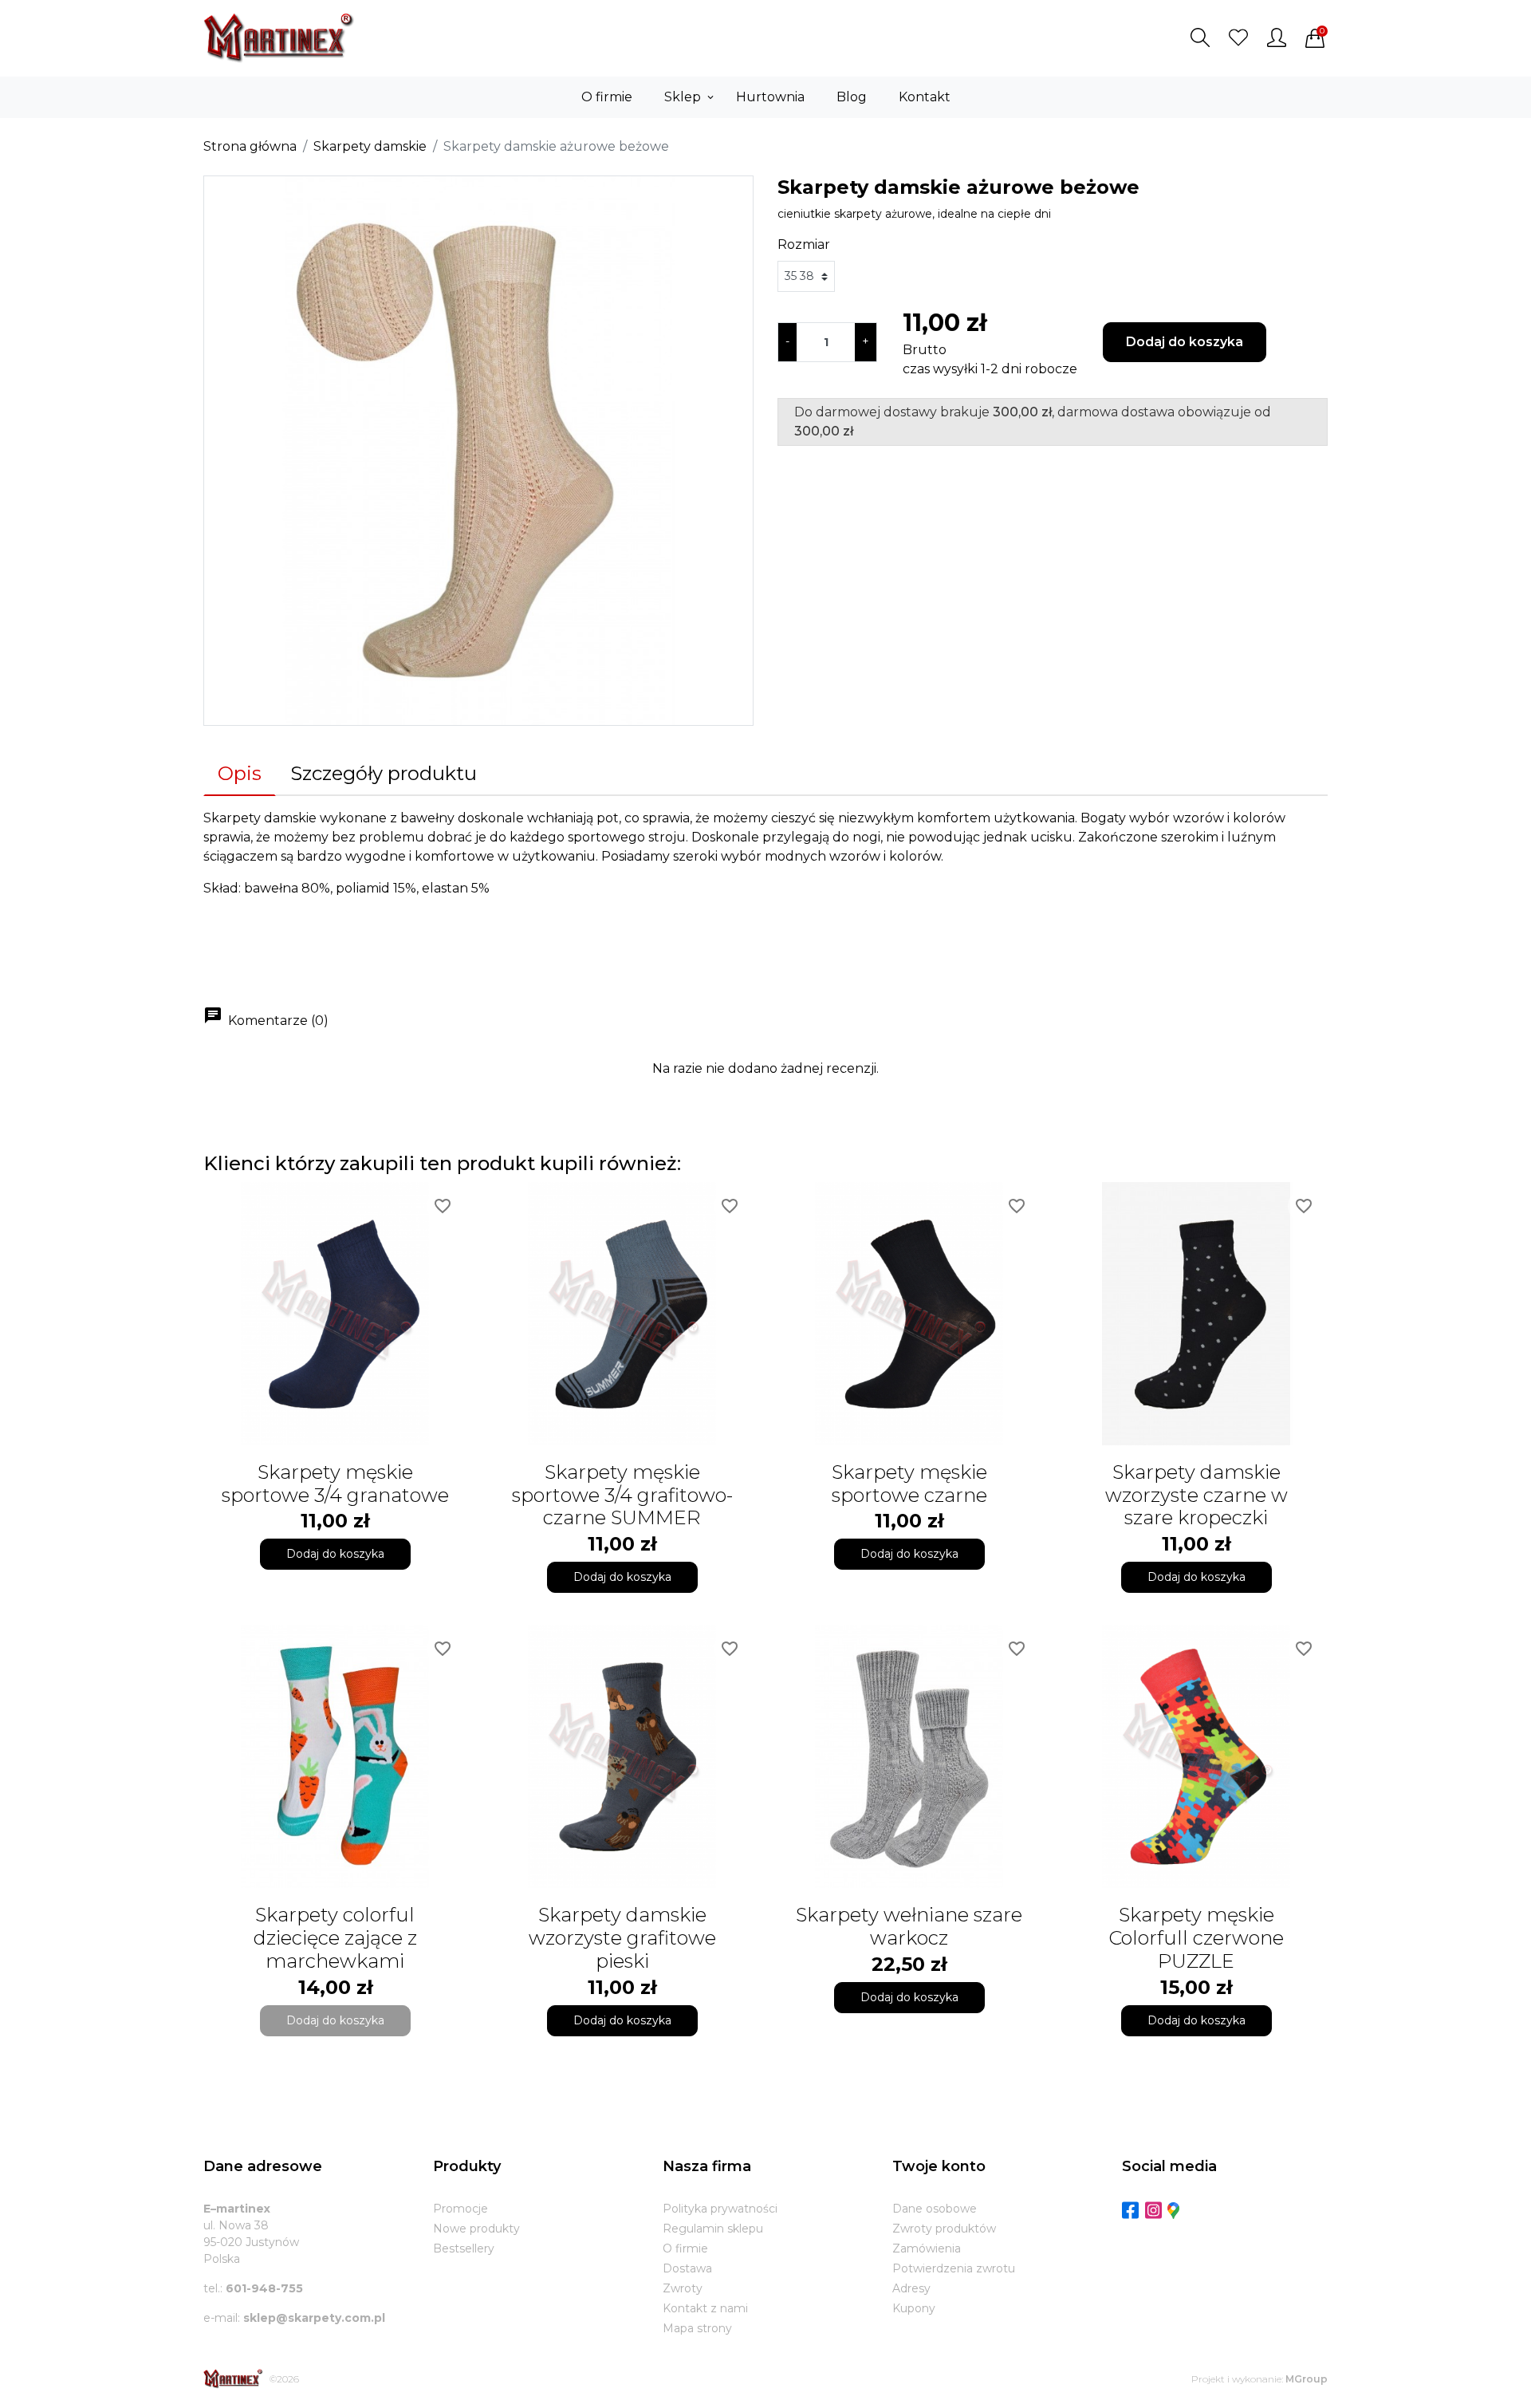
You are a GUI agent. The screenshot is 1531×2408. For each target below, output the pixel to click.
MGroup (1307, 2379)
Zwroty (683, 2288)
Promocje (460, 2209)
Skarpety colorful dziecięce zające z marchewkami (335, 1938)
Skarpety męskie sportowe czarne (909, 1484)
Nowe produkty (476, 2229)
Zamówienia (927, 2248)
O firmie (685, 2248)
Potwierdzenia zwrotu (954, 2268)
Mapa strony (697, 2328)
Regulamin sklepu (713, 2229)
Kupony (914, 2308)
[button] (1200, 37)
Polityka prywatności (720, 2209)
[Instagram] (1153, 2210)
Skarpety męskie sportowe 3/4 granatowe (335, 1484)
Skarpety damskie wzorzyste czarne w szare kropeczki (1196, 1495)
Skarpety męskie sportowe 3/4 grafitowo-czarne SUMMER (622, 1495)
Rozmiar (804, 244)
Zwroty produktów (944, 2229)
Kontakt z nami (705, 2308)
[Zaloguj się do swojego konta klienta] (1277, 37)
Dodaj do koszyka (1185, 342)
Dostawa (687, 2268)
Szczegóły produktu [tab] (384, 773)
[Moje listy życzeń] (1238, 37)
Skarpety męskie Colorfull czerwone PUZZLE (1196, 1938)
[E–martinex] (233, 2379)
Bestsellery (464, 2248)
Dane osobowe (935, 2209)
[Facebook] (1130, 2210)
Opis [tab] (240, 773)
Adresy (911, 2288)
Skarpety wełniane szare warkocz (909, 1926)
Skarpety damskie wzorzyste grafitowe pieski (622, 1938)
